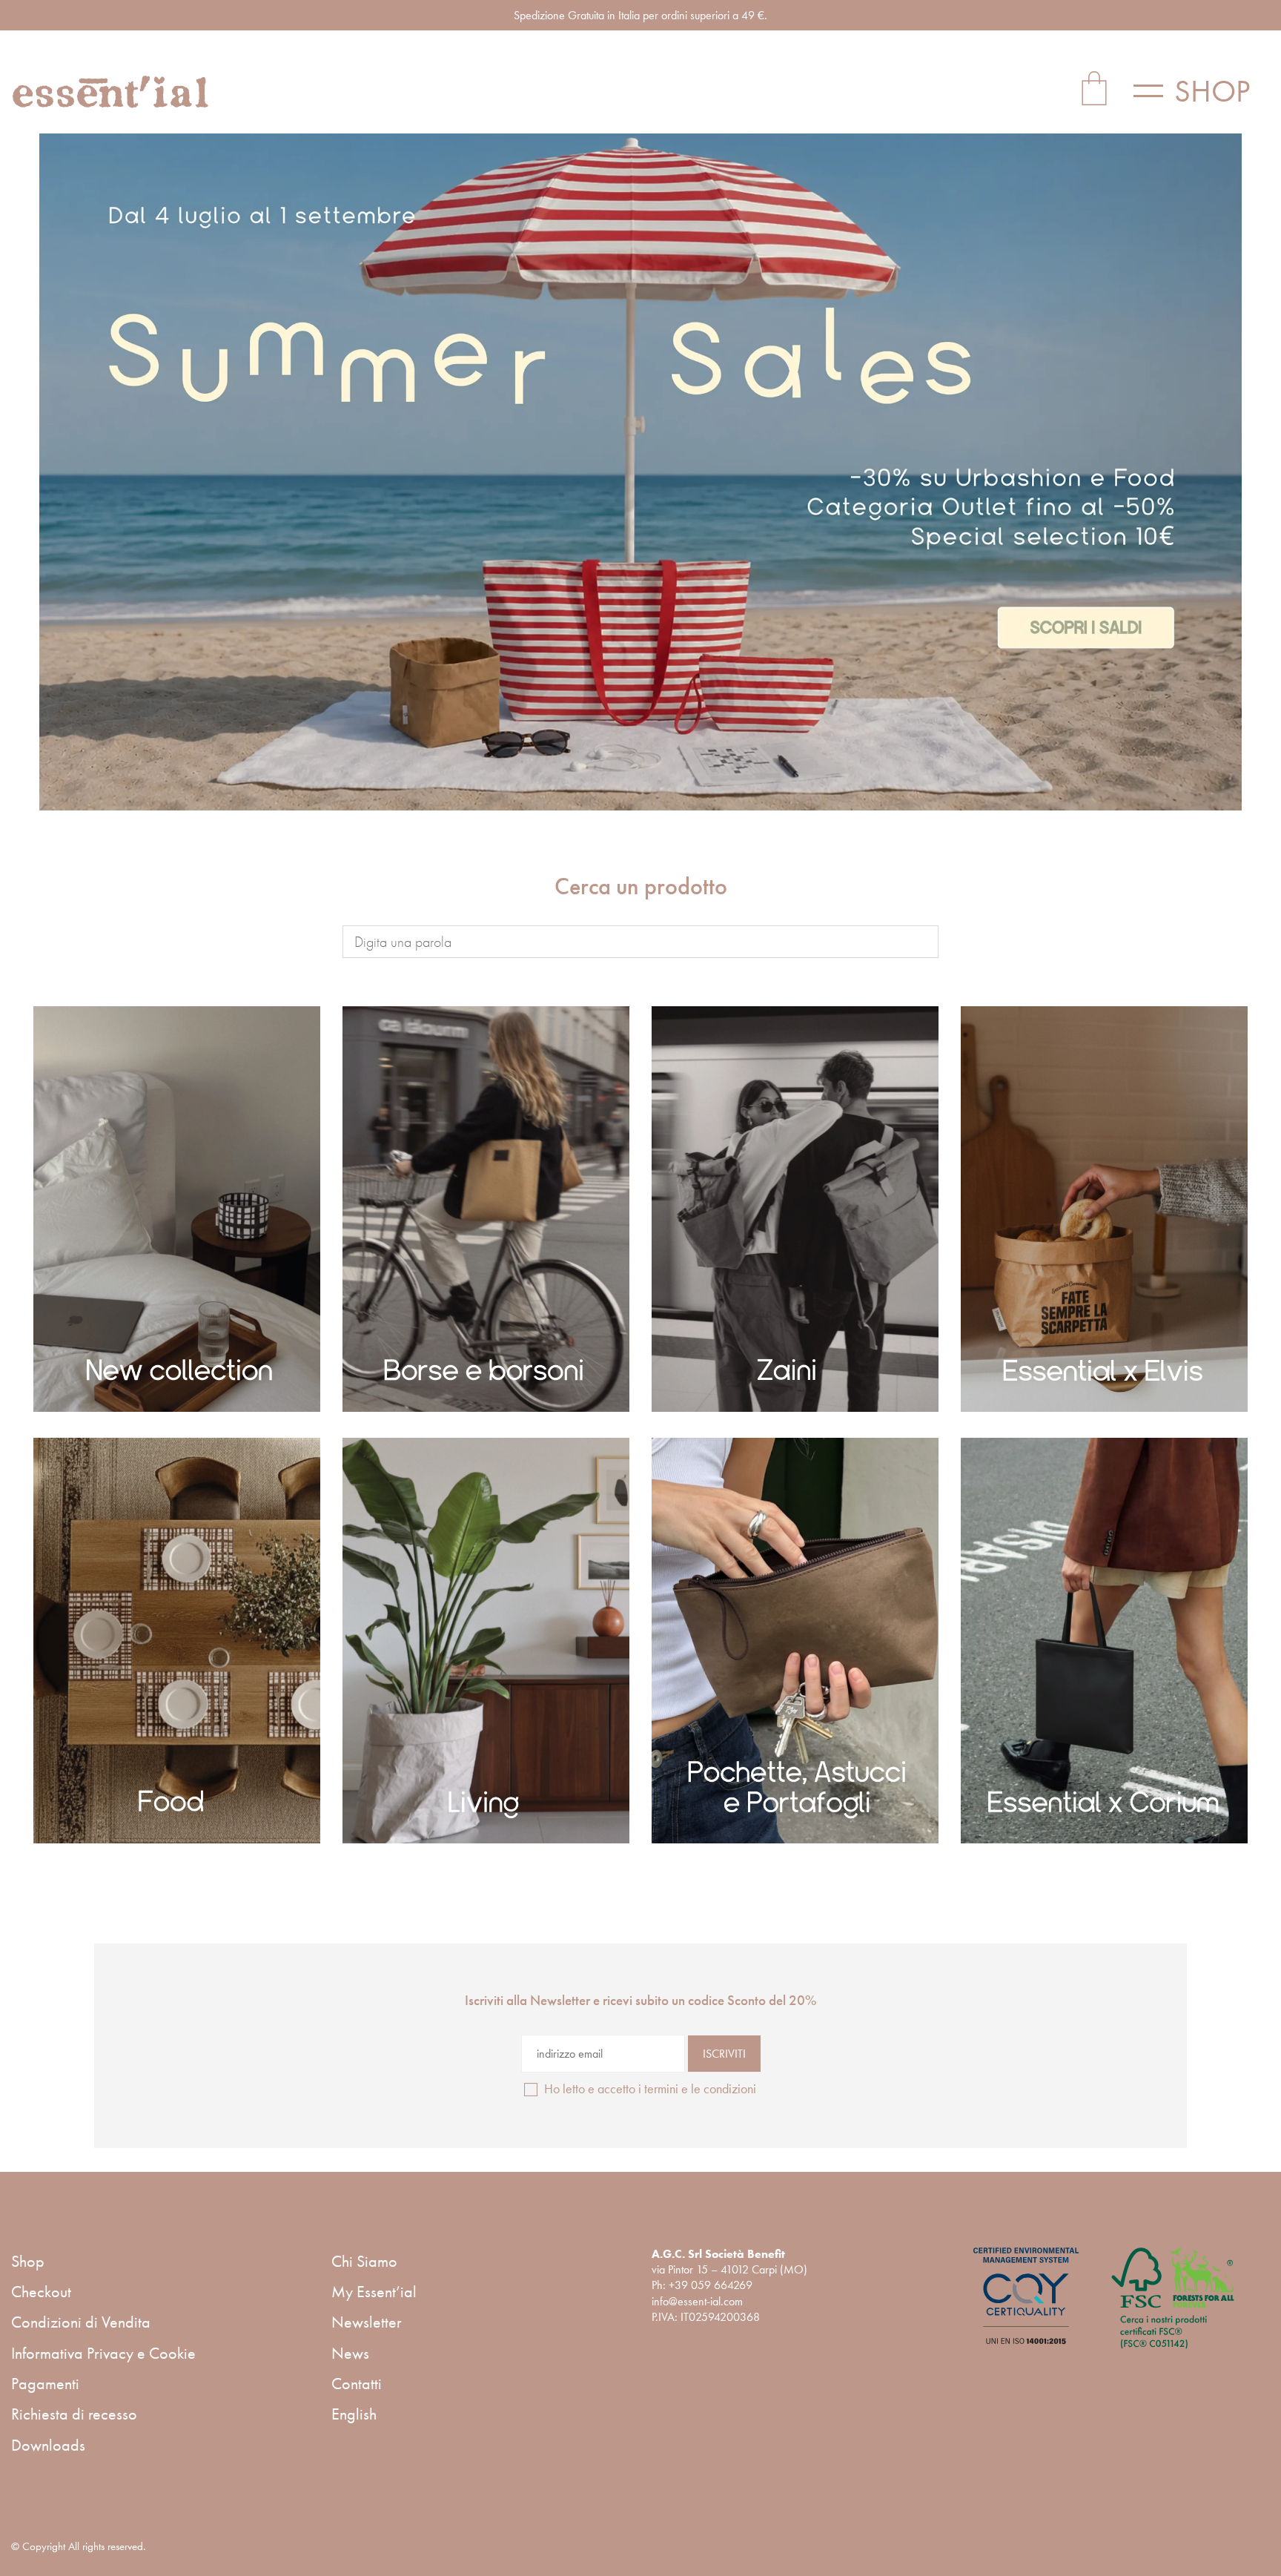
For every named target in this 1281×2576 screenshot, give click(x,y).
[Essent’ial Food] (177, 1641)
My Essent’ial (374, 2292)
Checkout (41, 2292)
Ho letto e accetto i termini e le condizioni (650, 2088)
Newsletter (367, 2322)
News (350, 2353)
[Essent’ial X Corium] (1104, 1641)
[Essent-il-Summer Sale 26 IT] (641, 472)
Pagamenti (45, 2384)
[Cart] (1094, 91)
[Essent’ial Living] (486, 1641)
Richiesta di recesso (74, 2414)
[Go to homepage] (111, 92)
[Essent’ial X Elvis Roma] (1104, 1209)
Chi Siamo (364, 2261)
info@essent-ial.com (697, 2301)
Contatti (357, 2384)
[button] (1202, 91)
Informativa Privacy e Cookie (103, 2353)
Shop (28, 2261)
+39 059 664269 (711, 2285)
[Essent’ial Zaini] (795, 1209)
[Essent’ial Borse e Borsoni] (486, 1209)
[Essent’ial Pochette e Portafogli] (795, 1641)
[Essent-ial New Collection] (177, 1209)
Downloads (48, 2445)
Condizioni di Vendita (81, 2322)
